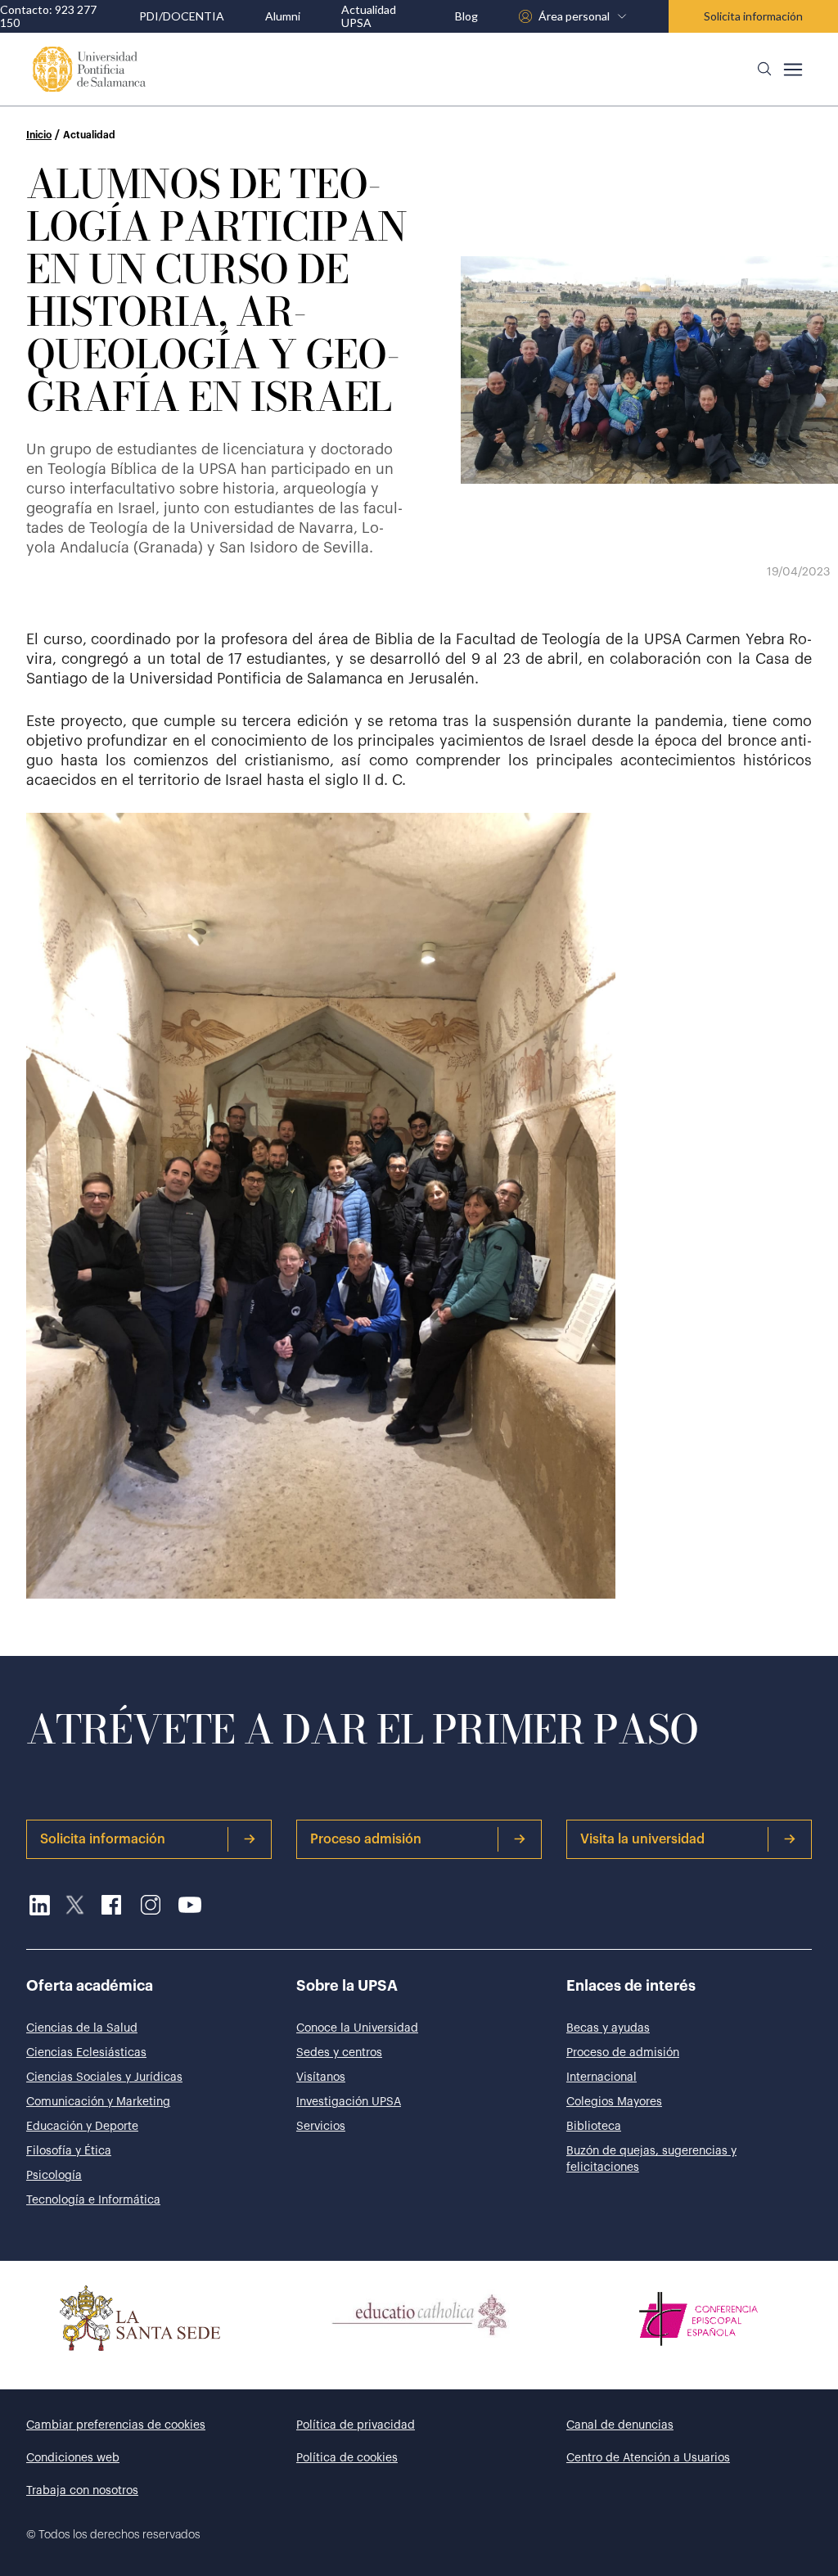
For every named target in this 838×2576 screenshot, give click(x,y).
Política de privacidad (356, 2425)
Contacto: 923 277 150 (48, 16)
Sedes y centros (339, 2053)
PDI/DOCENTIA (182, 16)
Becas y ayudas (608, 2028)
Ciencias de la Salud (82, 2028)
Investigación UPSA (349, 2102)
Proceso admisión (366, 1839)
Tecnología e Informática (93, 2200)
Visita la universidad (642, 1839)
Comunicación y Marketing (98, 2102)
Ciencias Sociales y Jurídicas (104, 2077)
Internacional (601, 2077)
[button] (764, 70)
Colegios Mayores (614, 2102)
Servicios (321, 2127)
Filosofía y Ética (69, 2151)
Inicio (39, 135)
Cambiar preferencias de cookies (116, 2425)
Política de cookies (347, 2458)
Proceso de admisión (623, 2053)
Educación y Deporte (82, 2127)
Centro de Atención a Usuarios (648, 2458)
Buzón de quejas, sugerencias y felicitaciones (651, 2159)
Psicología (54, 2176)
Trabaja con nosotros (82, 2491)
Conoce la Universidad (357, 2028)
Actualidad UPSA (369, 16)
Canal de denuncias (620, 2425)
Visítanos (321, 2077)
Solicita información (753, 16)
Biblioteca (594, 2127)
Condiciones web (73, 2458)
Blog (466, 16)
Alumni (283, 16)
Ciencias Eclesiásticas (86, 2053)
